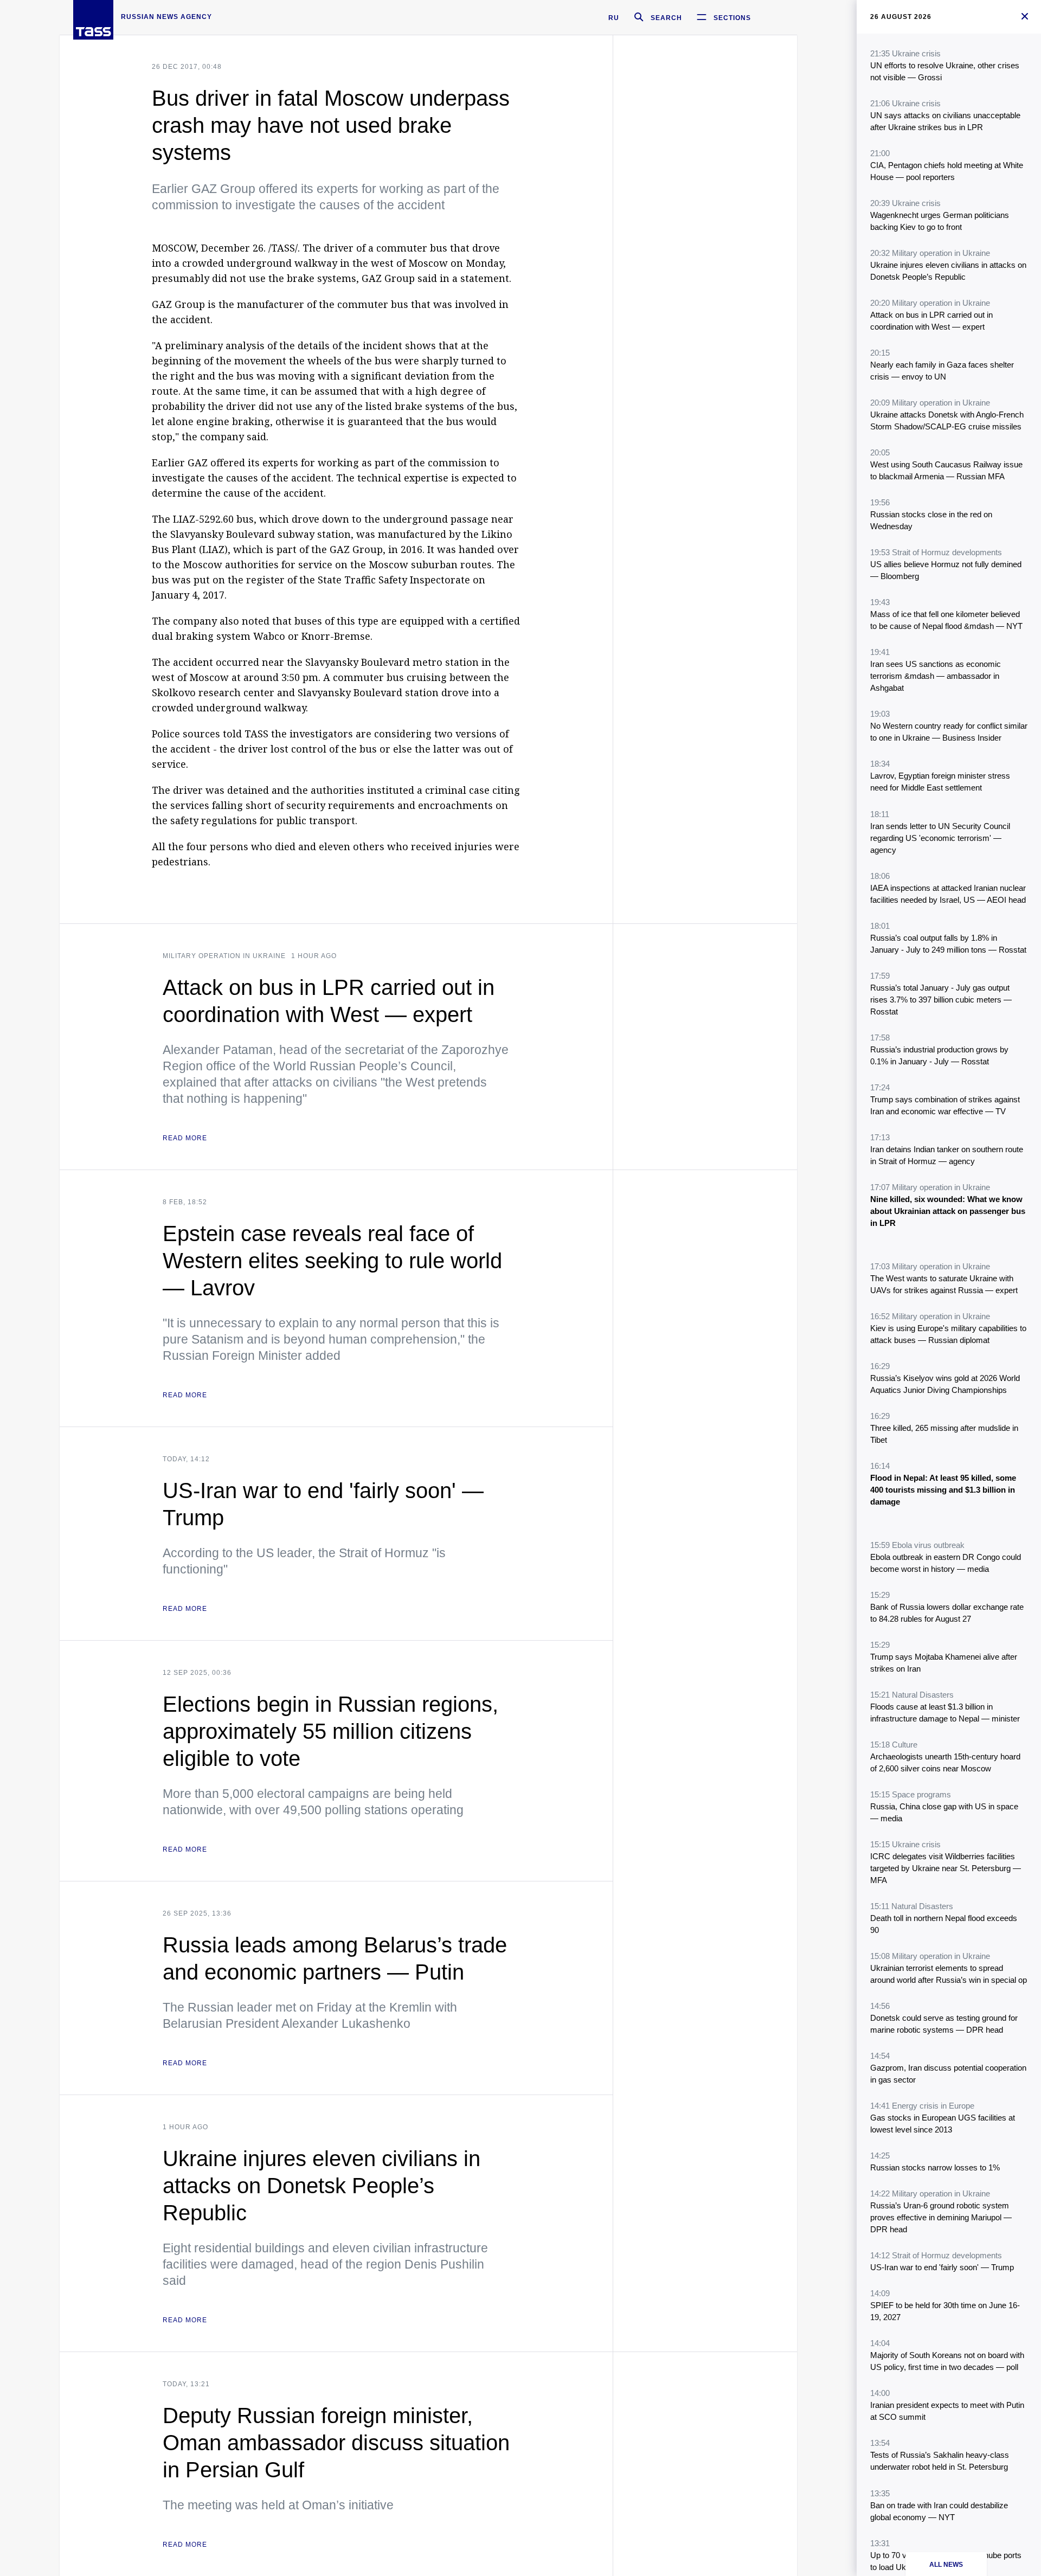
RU (614, 18)
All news (946, 2565)
